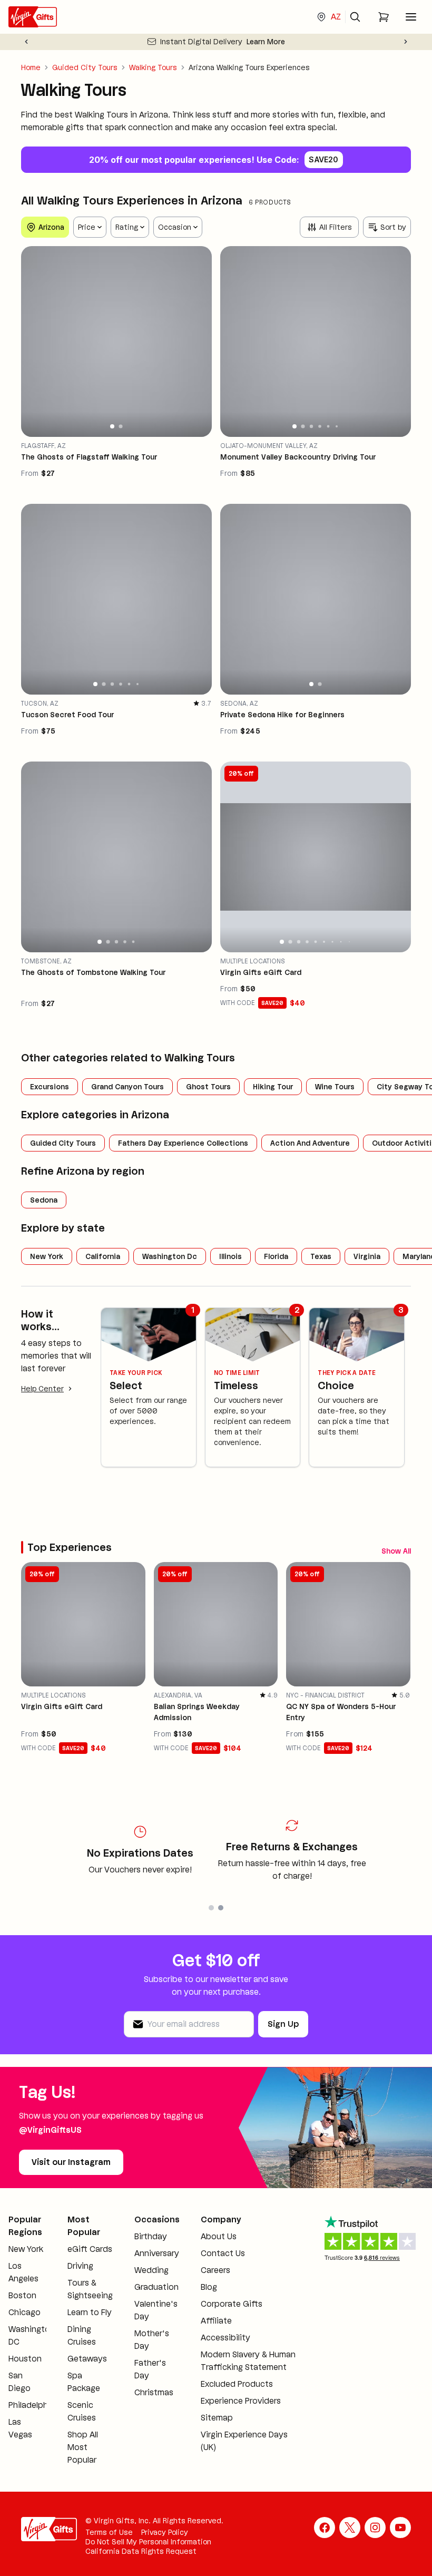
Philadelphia (32, 2405)
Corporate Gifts (232, 2304)
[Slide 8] (341, 942)
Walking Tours (153, 67)
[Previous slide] (26, 42)
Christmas (154, 2392)
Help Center (42, 1389)
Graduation (156, 2287)
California (103, 1256)
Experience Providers (241, 2401)
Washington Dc (170, 1256)
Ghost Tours (208, 1087)
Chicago (24, 2312)
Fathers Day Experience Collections (183, 1143)
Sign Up (283, 2024)
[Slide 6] (337, 426)
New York (47, 1256)
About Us (219, 2236)
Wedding (151, 2270)
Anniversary (157, 2253)
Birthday (151, 2236)
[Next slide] (406, 42)
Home (31, 67)
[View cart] (384, 17)
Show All (396, 1551)
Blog (209, 2287)
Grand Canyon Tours (127, 1087)
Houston (25, 2359)
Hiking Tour (273, 1087)
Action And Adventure (310, 1143)
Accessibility (225, 2338)
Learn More (266, 42)
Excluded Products (237, 2384)
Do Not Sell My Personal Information (148, 2542)
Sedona (44, 1200)
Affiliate (216, 2321)
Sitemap (217, 2418)
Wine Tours (335, 1087)
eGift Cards (90, 2249)
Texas (321, 1256)
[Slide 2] (120, 426)
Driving (80, 2266)
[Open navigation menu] (411, 17)
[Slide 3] (311, 426)
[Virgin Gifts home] (33, 17)
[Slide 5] (328, 426)
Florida (276, 1256)
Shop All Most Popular (83, 2447)
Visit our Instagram (71, 2162)
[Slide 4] (320, 426)
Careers (215, 2270)
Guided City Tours (85, 67)
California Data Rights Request (141, 2551)
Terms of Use (109, 2532)
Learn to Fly (90, 2312)
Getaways (87, 2359)
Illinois (230, 1256)
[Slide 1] (112, 426)
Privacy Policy (165, 2532)
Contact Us (223, 2253)
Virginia (367, 1256)
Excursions (50, 1087)
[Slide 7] (332, 941)
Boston (22, 2295)
